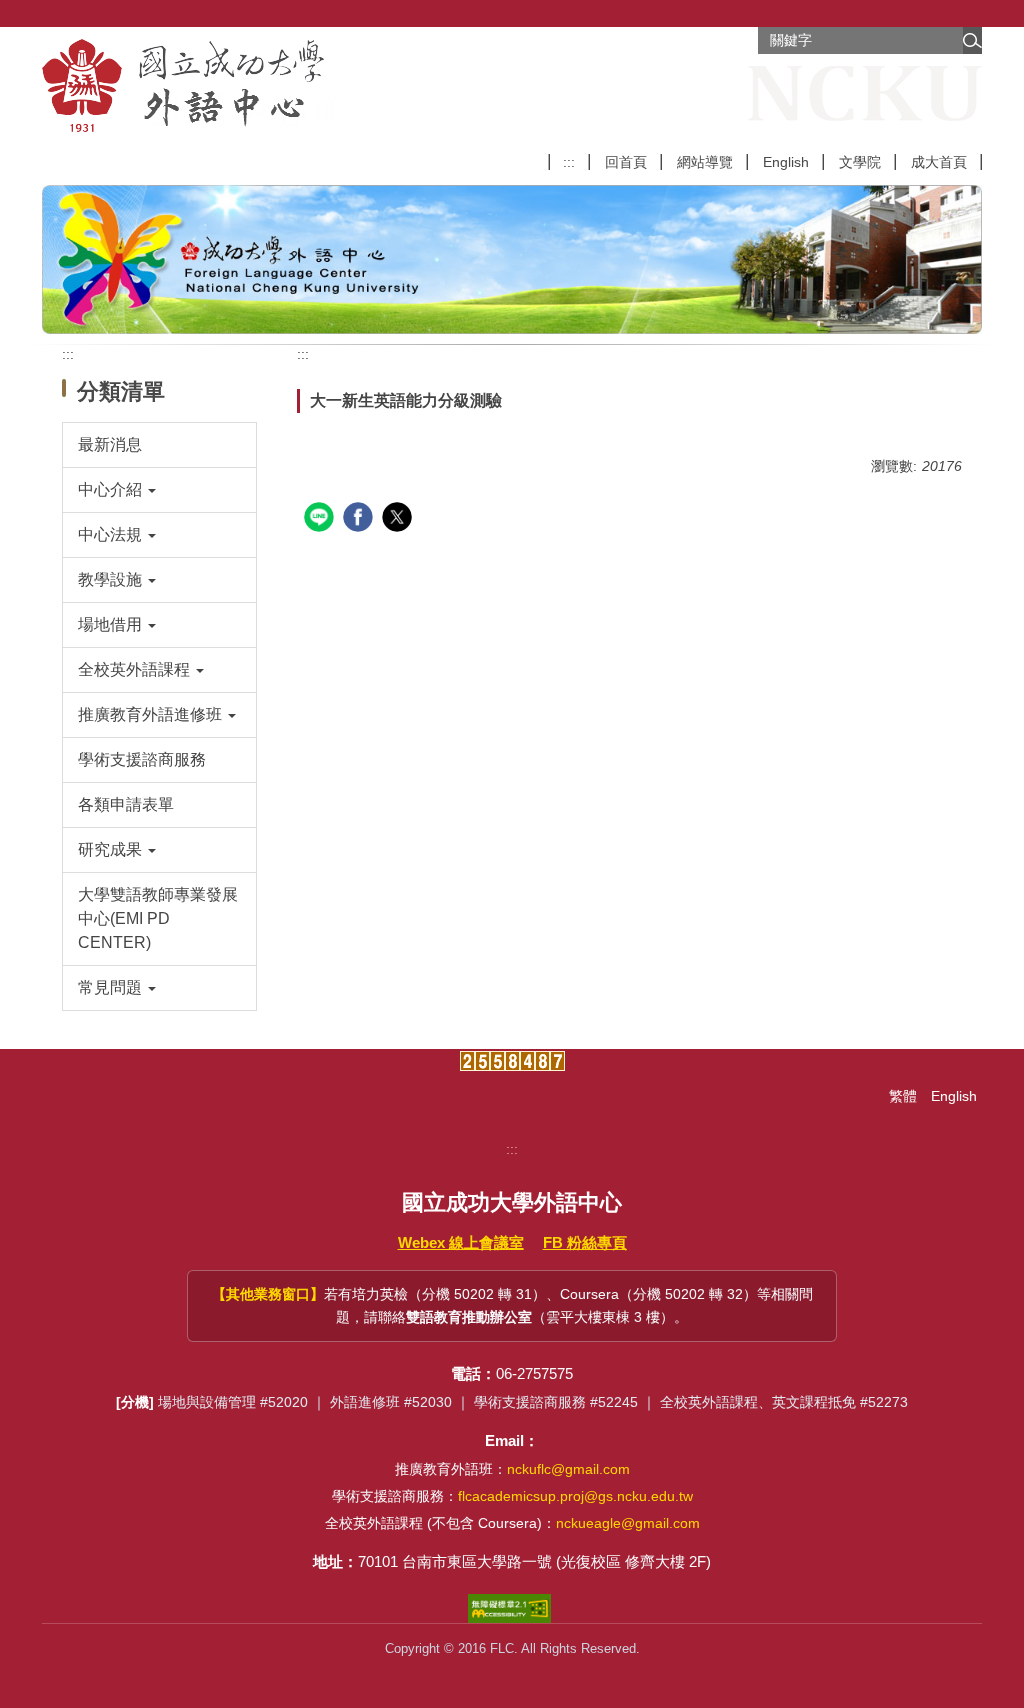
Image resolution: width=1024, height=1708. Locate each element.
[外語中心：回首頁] (191, 86)
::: (569, 162)
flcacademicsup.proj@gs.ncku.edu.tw (575, 1496)
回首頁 (626, 162)
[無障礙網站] (512, 1607)
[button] (160, 490)
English (786, 162)
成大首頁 (939, 162)
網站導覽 (705, 162)
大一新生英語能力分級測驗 (406, 400)
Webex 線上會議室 (461, 1242)
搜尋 (972, 40)
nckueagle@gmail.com (628, 1523)
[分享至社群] (321, 519)
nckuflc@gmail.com (568, 1469)
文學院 (860, 162)
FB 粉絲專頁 (585, 1242)
